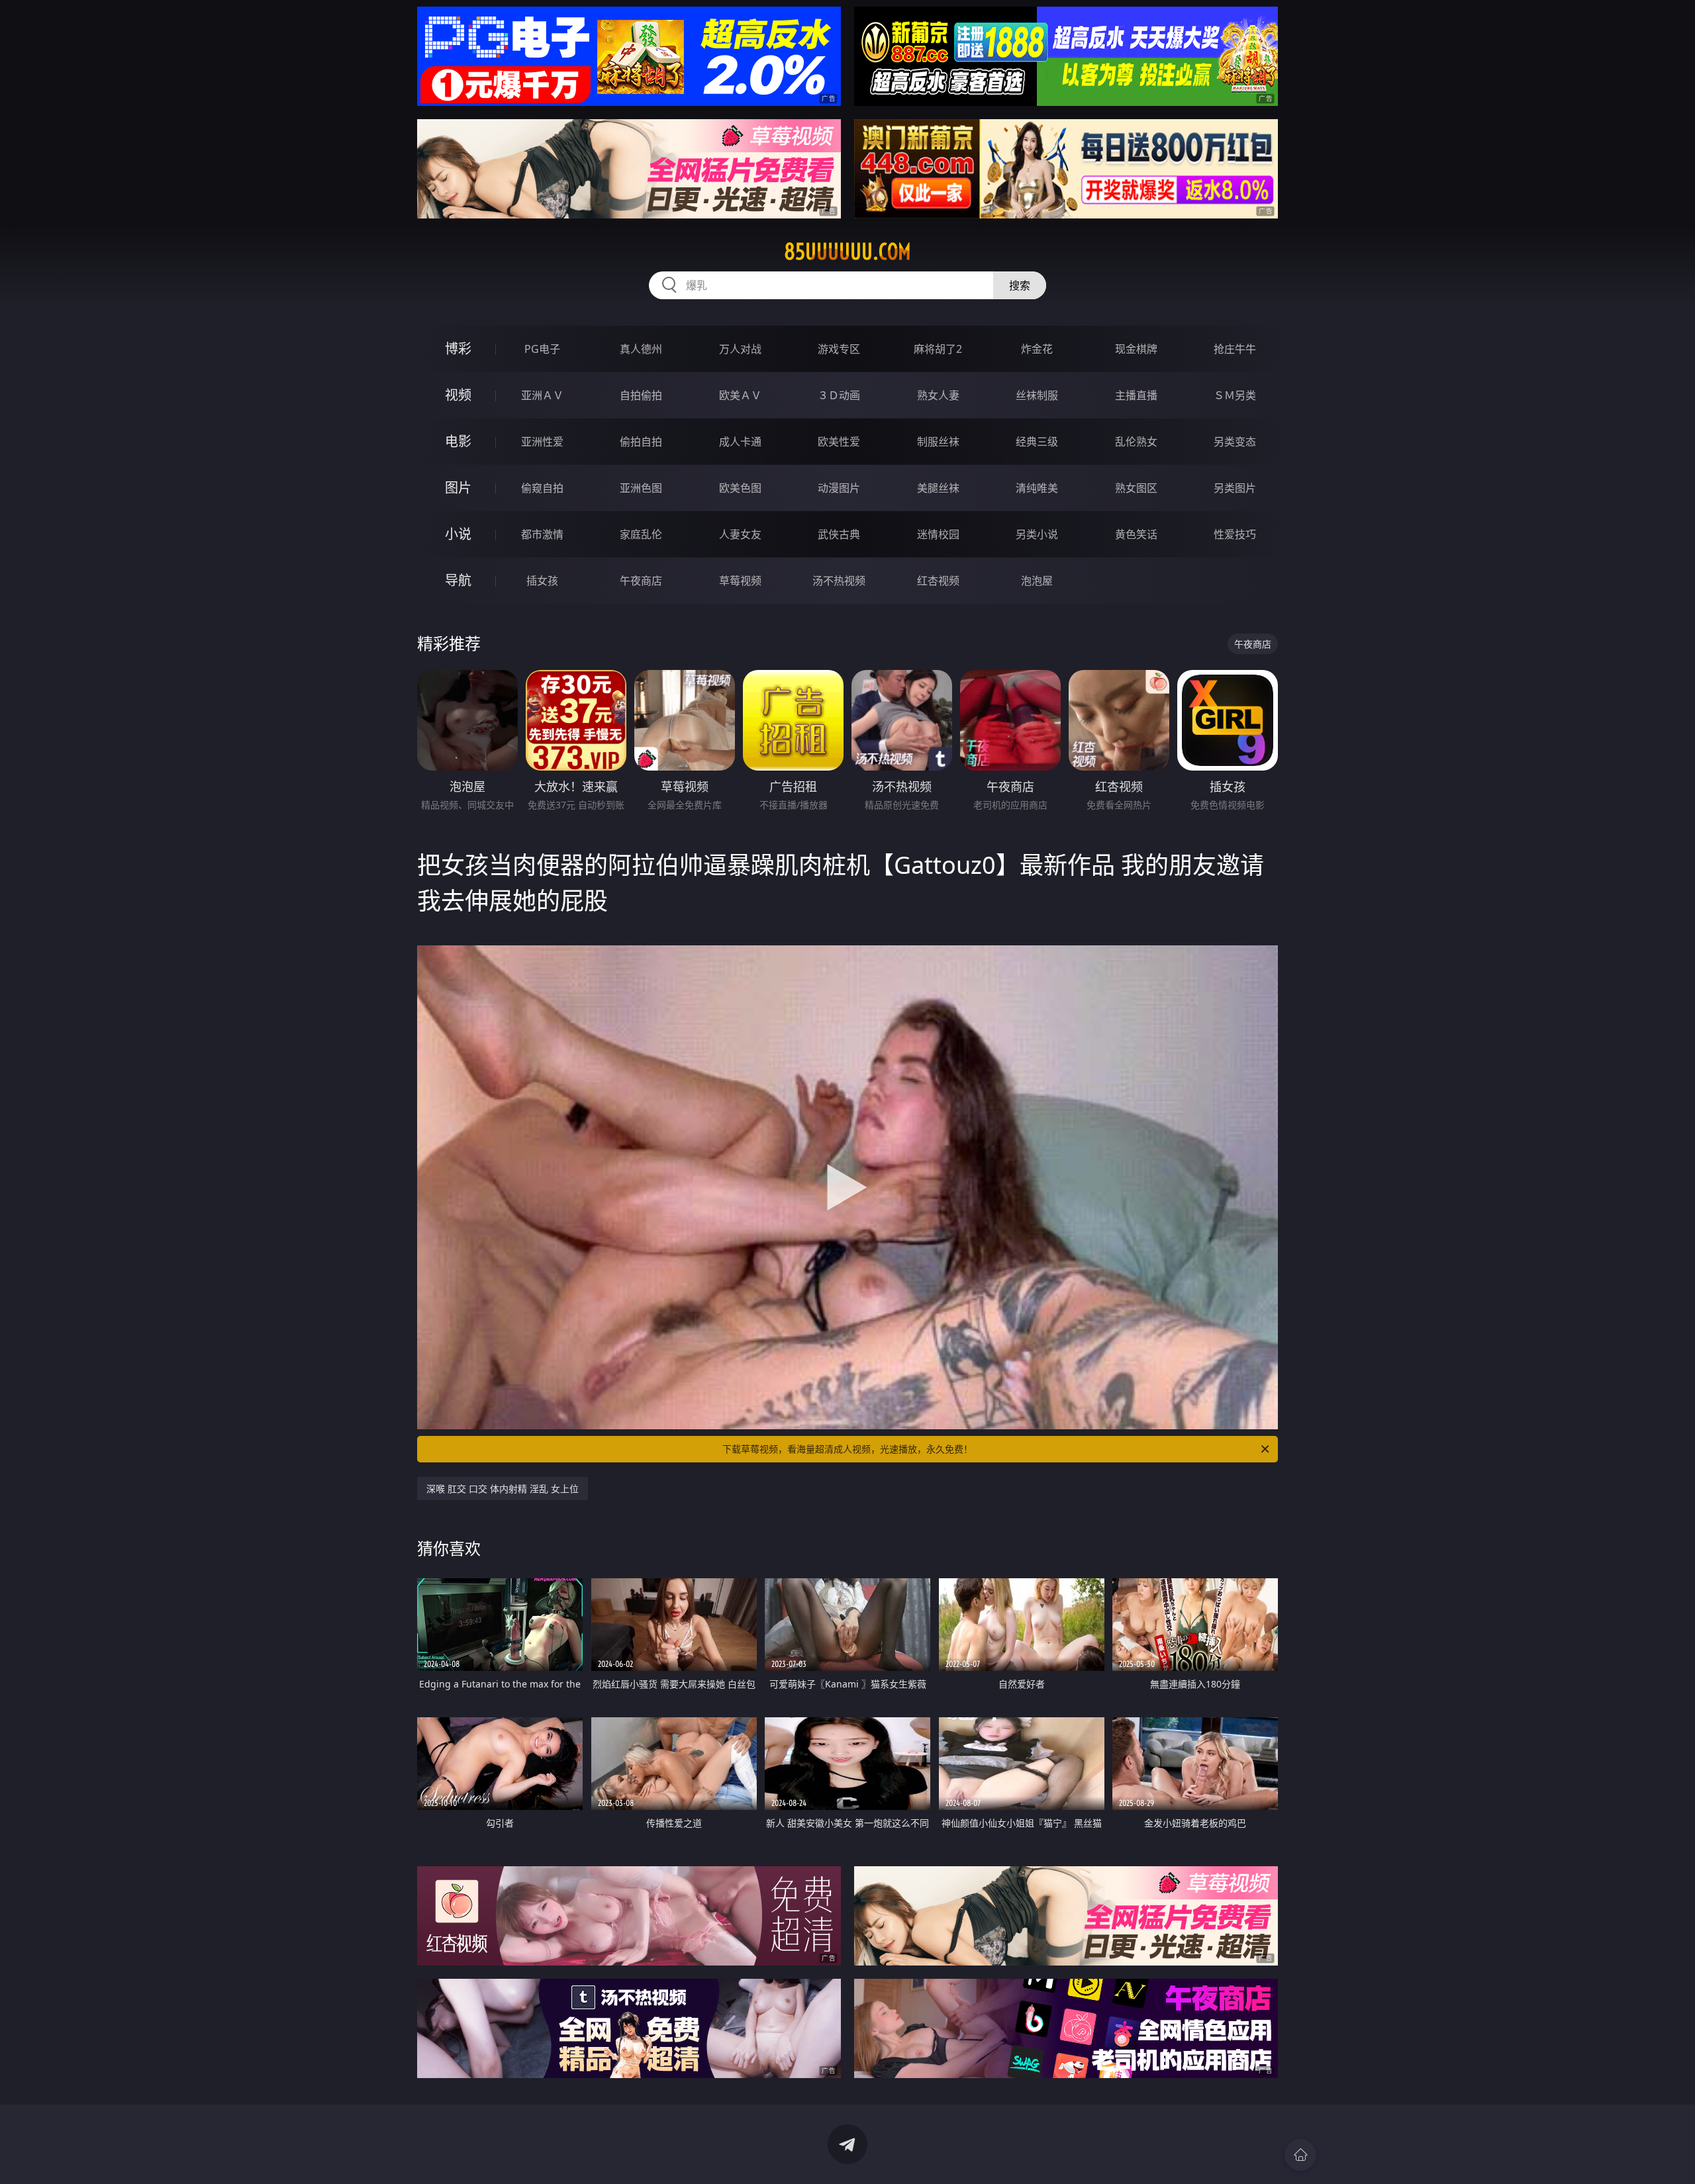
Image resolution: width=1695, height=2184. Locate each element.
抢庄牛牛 (1235, 349)
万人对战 (740, 349)
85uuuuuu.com (847, 252)
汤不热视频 (839, 581)
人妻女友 (740, 534)
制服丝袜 (938, 442)
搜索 (1020, 285)
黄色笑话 (1136, 534)
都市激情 (542, 534)
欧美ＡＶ (740, 395)
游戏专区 (839, 349)
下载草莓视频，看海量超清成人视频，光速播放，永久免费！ (847, 1449)
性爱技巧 (1235, 534)
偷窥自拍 (542, 488)
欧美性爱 (839, 442)
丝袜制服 (1037, 395)
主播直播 (1136, 395)
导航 (458, 580)
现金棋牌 (1136, 349)
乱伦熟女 (1136, 442)
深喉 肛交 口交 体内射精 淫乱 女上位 (503, 1489)
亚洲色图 (641, 488)
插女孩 (542, 581)
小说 (458, 534)
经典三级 (1037, 442)
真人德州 (641, 349)
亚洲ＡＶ (542, 395)
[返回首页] (1300, 2155)
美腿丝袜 (938, 488)
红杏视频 (938, 581)
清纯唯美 (1037, 488)
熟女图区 (1136, 488)
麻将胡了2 (938, 349)
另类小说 (1037, 534)
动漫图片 (839, 488)
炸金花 (1037, 349)
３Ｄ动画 (839, 395)
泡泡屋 (1037, 581)
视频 (458, 395)
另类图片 (1235, 488)
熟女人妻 (938, 395)
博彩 (458, 349)
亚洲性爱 (542, 442)
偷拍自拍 (641, 442)
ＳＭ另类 (1235, 395)
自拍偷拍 (641, 395)
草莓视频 (740, 581)
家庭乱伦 (641, 534)
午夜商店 (641, 581)
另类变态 (1235, 442)
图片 (458, 488)
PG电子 (542, 349)
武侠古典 (839, 534)
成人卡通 (740, 442)
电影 (458, 441)
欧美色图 (740, 488)
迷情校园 (938, 534)
